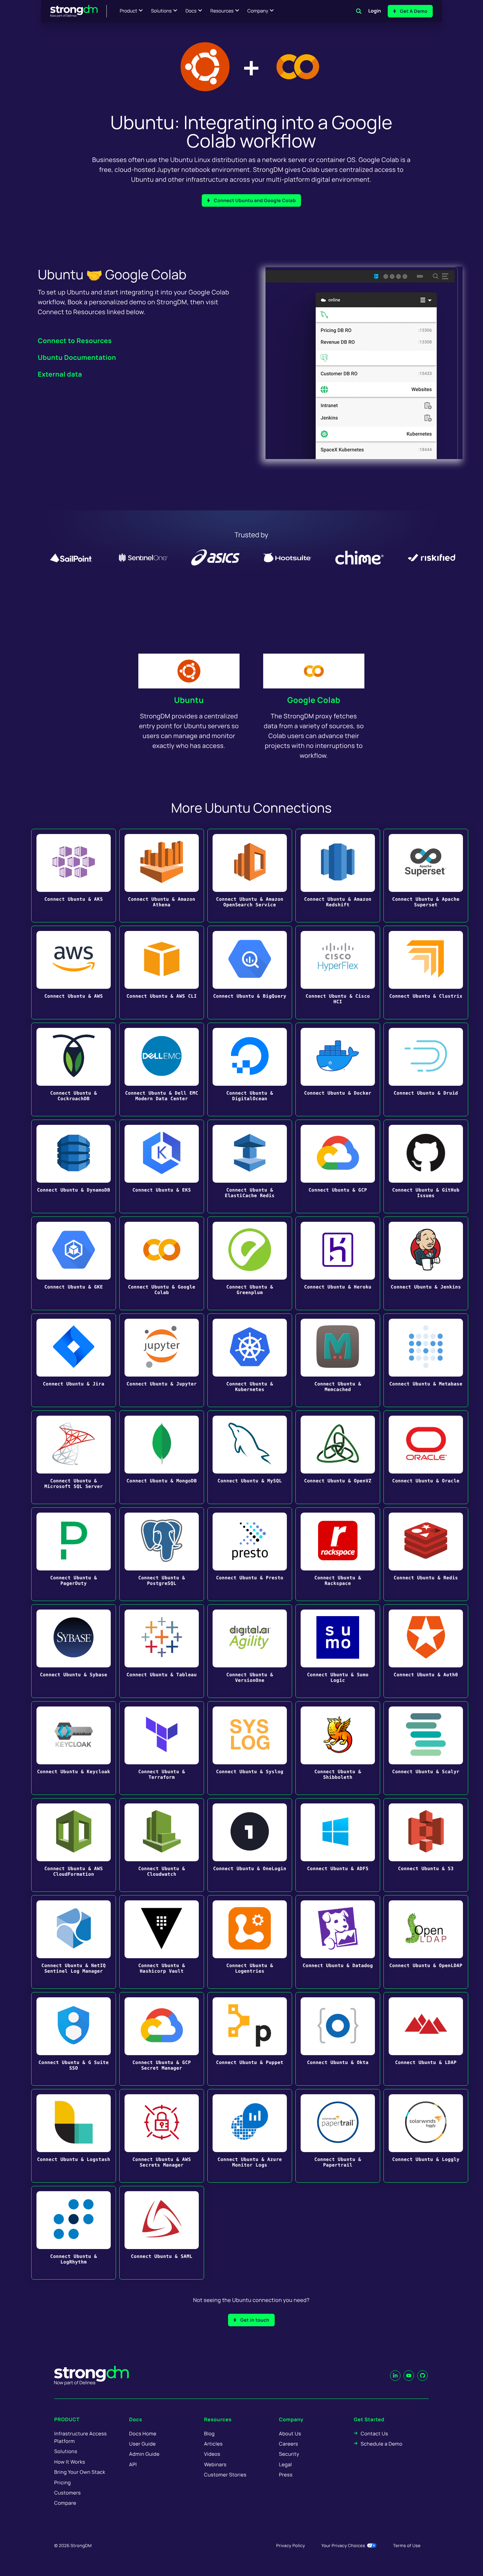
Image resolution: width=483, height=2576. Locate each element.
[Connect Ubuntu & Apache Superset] (426, 876)
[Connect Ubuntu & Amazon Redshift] (338, 876)
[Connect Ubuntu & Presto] (250, 1554)
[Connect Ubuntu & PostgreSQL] (162, 1554)
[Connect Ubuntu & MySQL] (250, 1457)
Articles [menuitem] (213, 2444)
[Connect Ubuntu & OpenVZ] (338, 1457)
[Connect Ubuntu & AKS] (74, 876)
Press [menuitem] (286, 2475)
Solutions (161, 11)
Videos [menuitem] (212, 2454)
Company (258, 11)
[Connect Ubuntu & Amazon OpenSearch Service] (250, 876)
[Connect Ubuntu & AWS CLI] (162, 973)
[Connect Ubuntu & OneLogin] (250, 1845)
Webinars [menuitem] (215, 2464)
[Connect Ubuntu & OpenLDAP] (426, 1942)
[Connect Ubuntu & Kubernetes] (250, 1360)
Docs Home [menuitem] (143, 2434)
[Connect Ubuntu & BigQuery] (250, 973)
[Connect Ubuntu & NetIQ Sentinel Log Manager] (74, 1942)
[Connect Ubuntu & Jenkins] (426, 1263)
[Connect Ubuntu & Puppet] (250, 2039)
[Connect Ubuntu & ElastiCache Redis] (250, 1166)
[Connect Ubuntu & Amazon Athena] (162, 876)
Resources (222, 11)
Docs (191, 11)
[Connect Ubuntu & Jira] (74, 1360)
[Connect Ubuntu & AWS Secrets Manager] (162, 2136)
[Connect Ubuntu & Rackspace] (338, 1554)
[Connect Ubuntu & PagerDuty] (74, 1554)
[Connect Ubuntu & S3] (426, 1845)
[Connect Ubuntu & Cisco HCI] (338, 973)
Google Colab (314, 700)
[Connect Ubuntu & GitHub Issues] (426, 1166)
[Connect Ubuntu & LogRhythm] (74, 2233)
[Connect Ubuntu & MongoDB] (162, 1457)
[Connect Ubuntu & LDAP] (426, 2039)
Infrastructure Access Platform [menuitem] (80, 2437)
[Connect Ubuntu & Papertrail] (338, 2136)
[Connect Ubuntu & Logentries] (250, 1942)
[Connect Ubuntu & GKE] (74, 1263)
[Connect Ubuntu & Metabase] (426, 1360)
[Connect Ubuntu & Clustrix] (426, 973)
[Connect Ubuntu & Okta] (338, 2039)
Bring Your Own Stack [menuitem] (80, 2472)
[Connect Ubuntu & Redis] (426, 1554)
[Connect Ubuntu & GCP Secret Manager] (162, 2039)
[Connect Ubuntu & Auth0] (426, 1651)
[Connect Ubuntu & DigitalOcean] (250, 1069)
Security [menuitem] (289, 2454)
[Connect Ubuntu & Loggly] (426, 2136)
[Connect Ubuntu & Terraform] (162, 1748)
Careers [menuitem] (288, 2444)
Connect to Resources (75, 341)
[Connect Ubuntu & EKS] (162, 1166)
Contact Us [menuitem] (374, 2434)
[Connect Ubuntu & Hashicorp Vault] (162, 1942)
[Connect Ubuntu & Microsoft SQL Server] (74, 1457)
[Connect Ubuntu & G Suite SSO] (74, 2039)
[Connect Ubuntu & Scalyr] (426, 1748)
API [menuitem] (133, 2464)
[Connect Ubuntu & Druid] (426, 1069)
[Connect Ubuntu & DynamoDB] (74, 1166)
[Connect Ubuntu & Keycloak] (74, 1748)
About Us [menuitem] (290, 2434)
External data (60, 374)
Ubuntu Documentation (77, 357)
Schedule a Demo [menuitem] (382, 2444)
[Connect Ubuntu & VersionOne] (250, 1651)
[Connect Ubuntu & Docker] (338, 1069)
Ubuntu (189, 700)
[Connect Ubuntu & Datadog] (338, 1942)
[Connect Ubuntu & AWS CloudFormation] (74, 1845)
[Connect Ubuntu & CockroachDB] (74, 1069)
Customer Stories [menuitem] (225, 2475)
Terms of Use (407, 2545)
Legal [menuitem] (286, 2464)
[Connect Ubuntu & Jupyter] (162, 1360)
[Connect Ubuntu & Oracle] (426, 1457)
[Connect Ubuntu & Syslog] (250, 1748)
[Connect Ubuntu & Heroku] (338, 1263)
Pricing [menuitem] (63, 2483)
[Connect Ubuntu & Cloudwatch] (162, 1845)
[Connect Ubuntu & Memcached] (338, 1360)
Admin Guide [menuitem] (144, 2454)
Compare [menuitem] (65, 2503)
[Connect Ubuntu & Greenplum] (250, 1263)
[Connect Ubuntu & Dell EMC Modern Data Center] (162, 1069)
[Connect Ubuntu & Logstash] (74, 2136)
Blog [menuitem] (209, 2434)
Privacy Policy (291, 2545)
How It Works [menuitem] (70, 2462)
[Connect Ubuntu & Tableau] (162, 1651)
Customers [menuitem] (68, 2493)
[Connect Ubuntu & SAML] (162, 2233)
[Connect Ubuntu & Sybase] (74, 1651)
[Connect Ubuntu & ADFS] (338, 1845)
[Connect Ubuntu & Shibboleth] (338, 1748)
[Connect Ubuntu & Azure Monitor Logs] (250, 2136)
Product (129, 11)
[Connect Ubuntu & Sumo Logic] (338, 1651)
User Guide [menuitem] (142, 2444)
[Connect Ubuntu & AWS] (74, 973)
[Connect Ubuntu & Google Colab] (162, 1263)
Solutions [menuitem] (66, 2451)
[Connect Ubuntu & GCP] (338, 1166)
